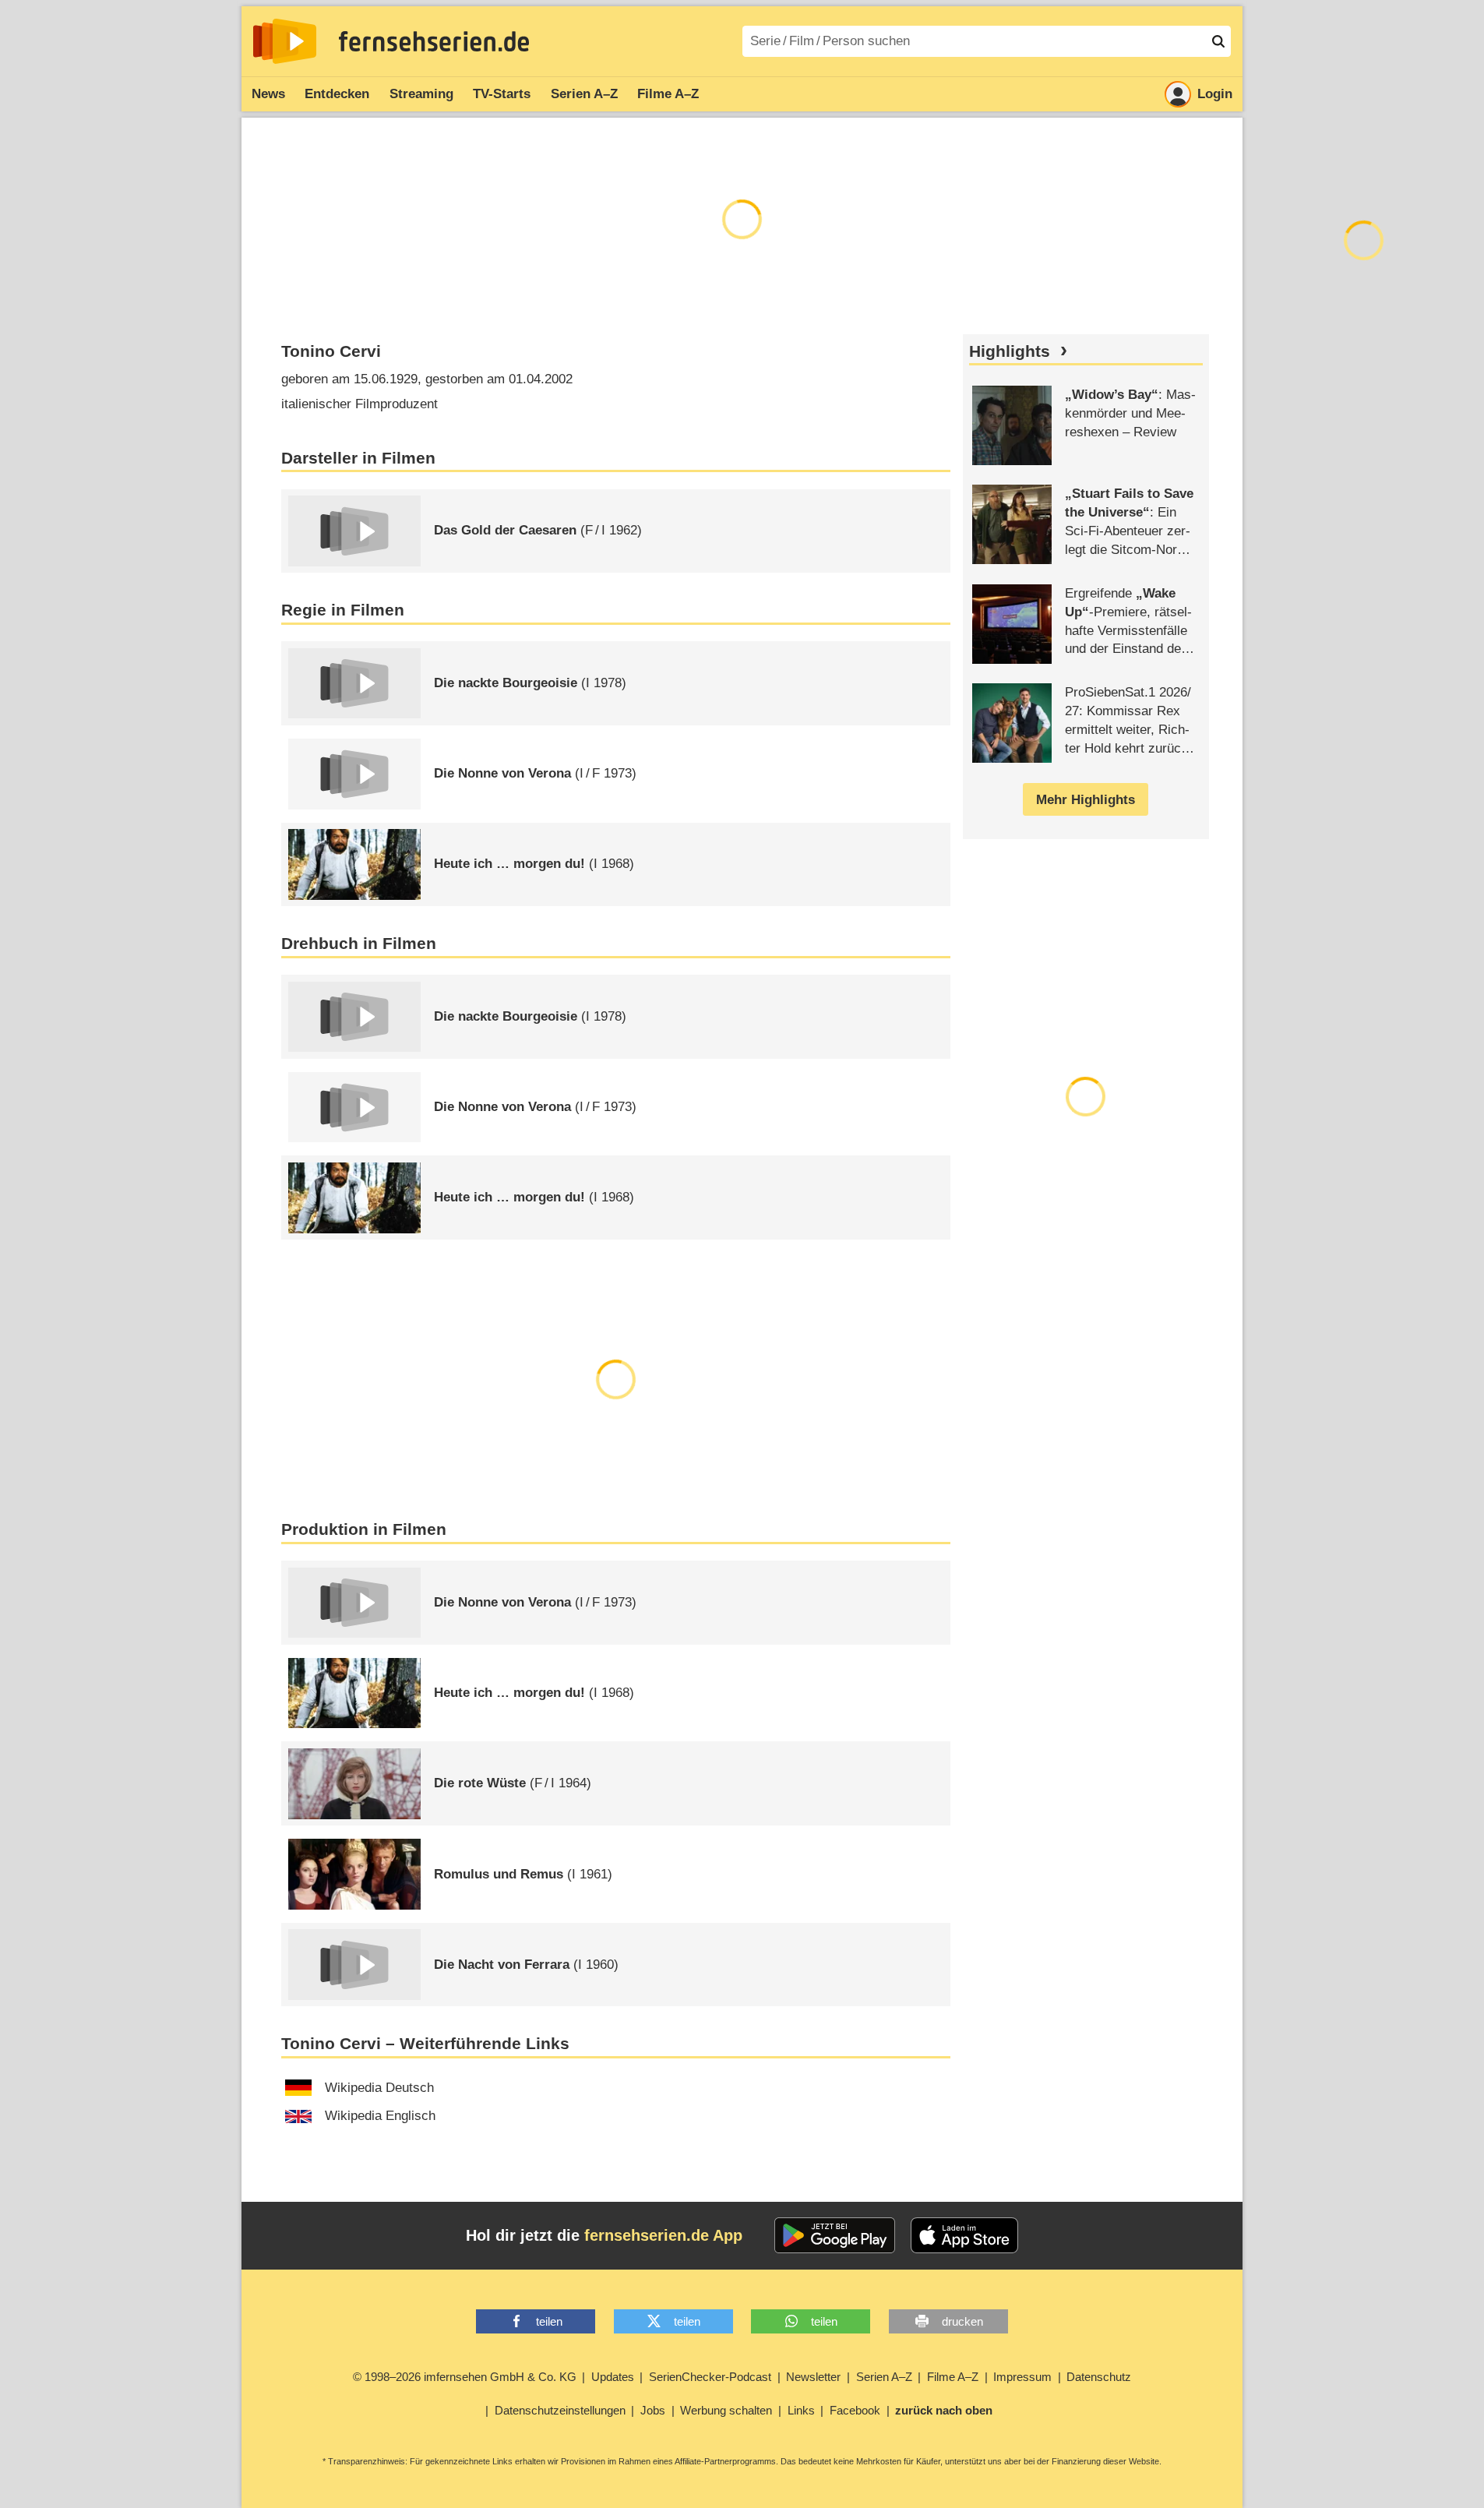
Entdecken (337, 94)
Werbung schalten (726, 2410)
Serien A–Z (584, 94)
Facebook (855, 2410)
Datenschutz (1099, 2377)
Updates (613, 2377)
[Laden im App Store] (964, 2235)
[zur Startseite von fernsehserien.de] (285, 41)
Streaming (421, 94)
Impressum (1022, 2377)
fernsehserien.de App (663, 2235)
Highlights (1010, 351)
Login (1215, 94)
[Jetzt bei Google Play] (835, 2235)
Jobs (653, 2410)
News (268, 94)
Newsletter (813, 2377)
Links (801, 2410)
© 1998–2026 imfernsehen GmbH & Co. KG (465, 2377)
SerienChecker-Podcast (710, 2377)
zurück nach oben (944, 2410)
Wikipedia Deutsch (379, 2088)
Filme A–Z (668, 94)
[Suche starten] (1218, 41)
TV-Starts (502, 94)
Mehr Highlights (1086, 800)
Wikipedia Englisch (380, 2116)
